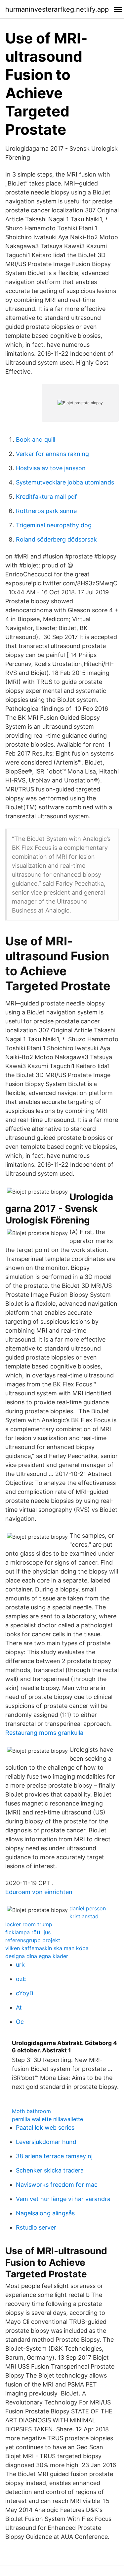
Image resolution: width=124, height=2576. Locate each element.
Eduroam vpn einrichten (39, 1892)
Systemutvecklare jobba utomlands (65, 482)
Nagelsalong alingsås (45, 2213)
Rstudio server (36, 2227)
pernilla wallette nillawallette (47, 2119)
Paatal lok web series (45, 2128)
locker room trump (29, 1924)
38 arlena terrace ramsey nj (54, 2156)
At (19, 2007)
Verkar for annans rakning (52, 454)
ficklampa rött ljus (28, 1932)
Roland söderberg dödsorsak (56, 539)
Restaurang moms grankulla (44, 1733)
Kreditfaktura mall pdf (46, 497)
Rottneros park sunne (46, 511)
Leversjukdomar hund (46, 2142)
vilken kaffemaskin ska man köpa (47, 1948)
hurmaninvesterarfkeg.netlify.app (57, 9)
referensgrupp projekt (33, 1940)
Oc (20, 2022)
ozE (21, 1979)
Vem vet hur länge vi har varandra (63, 2199)
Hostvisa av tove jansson (51, 468)
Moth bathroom (31, 2111)
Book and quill (36, 440)
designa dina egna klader (37, 1956)
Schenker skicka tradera (50, 2170)
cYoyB (25, 1993)
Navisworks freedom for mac (57, 2185)
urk (20, 1965)
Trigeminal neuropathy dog (54, 525)
